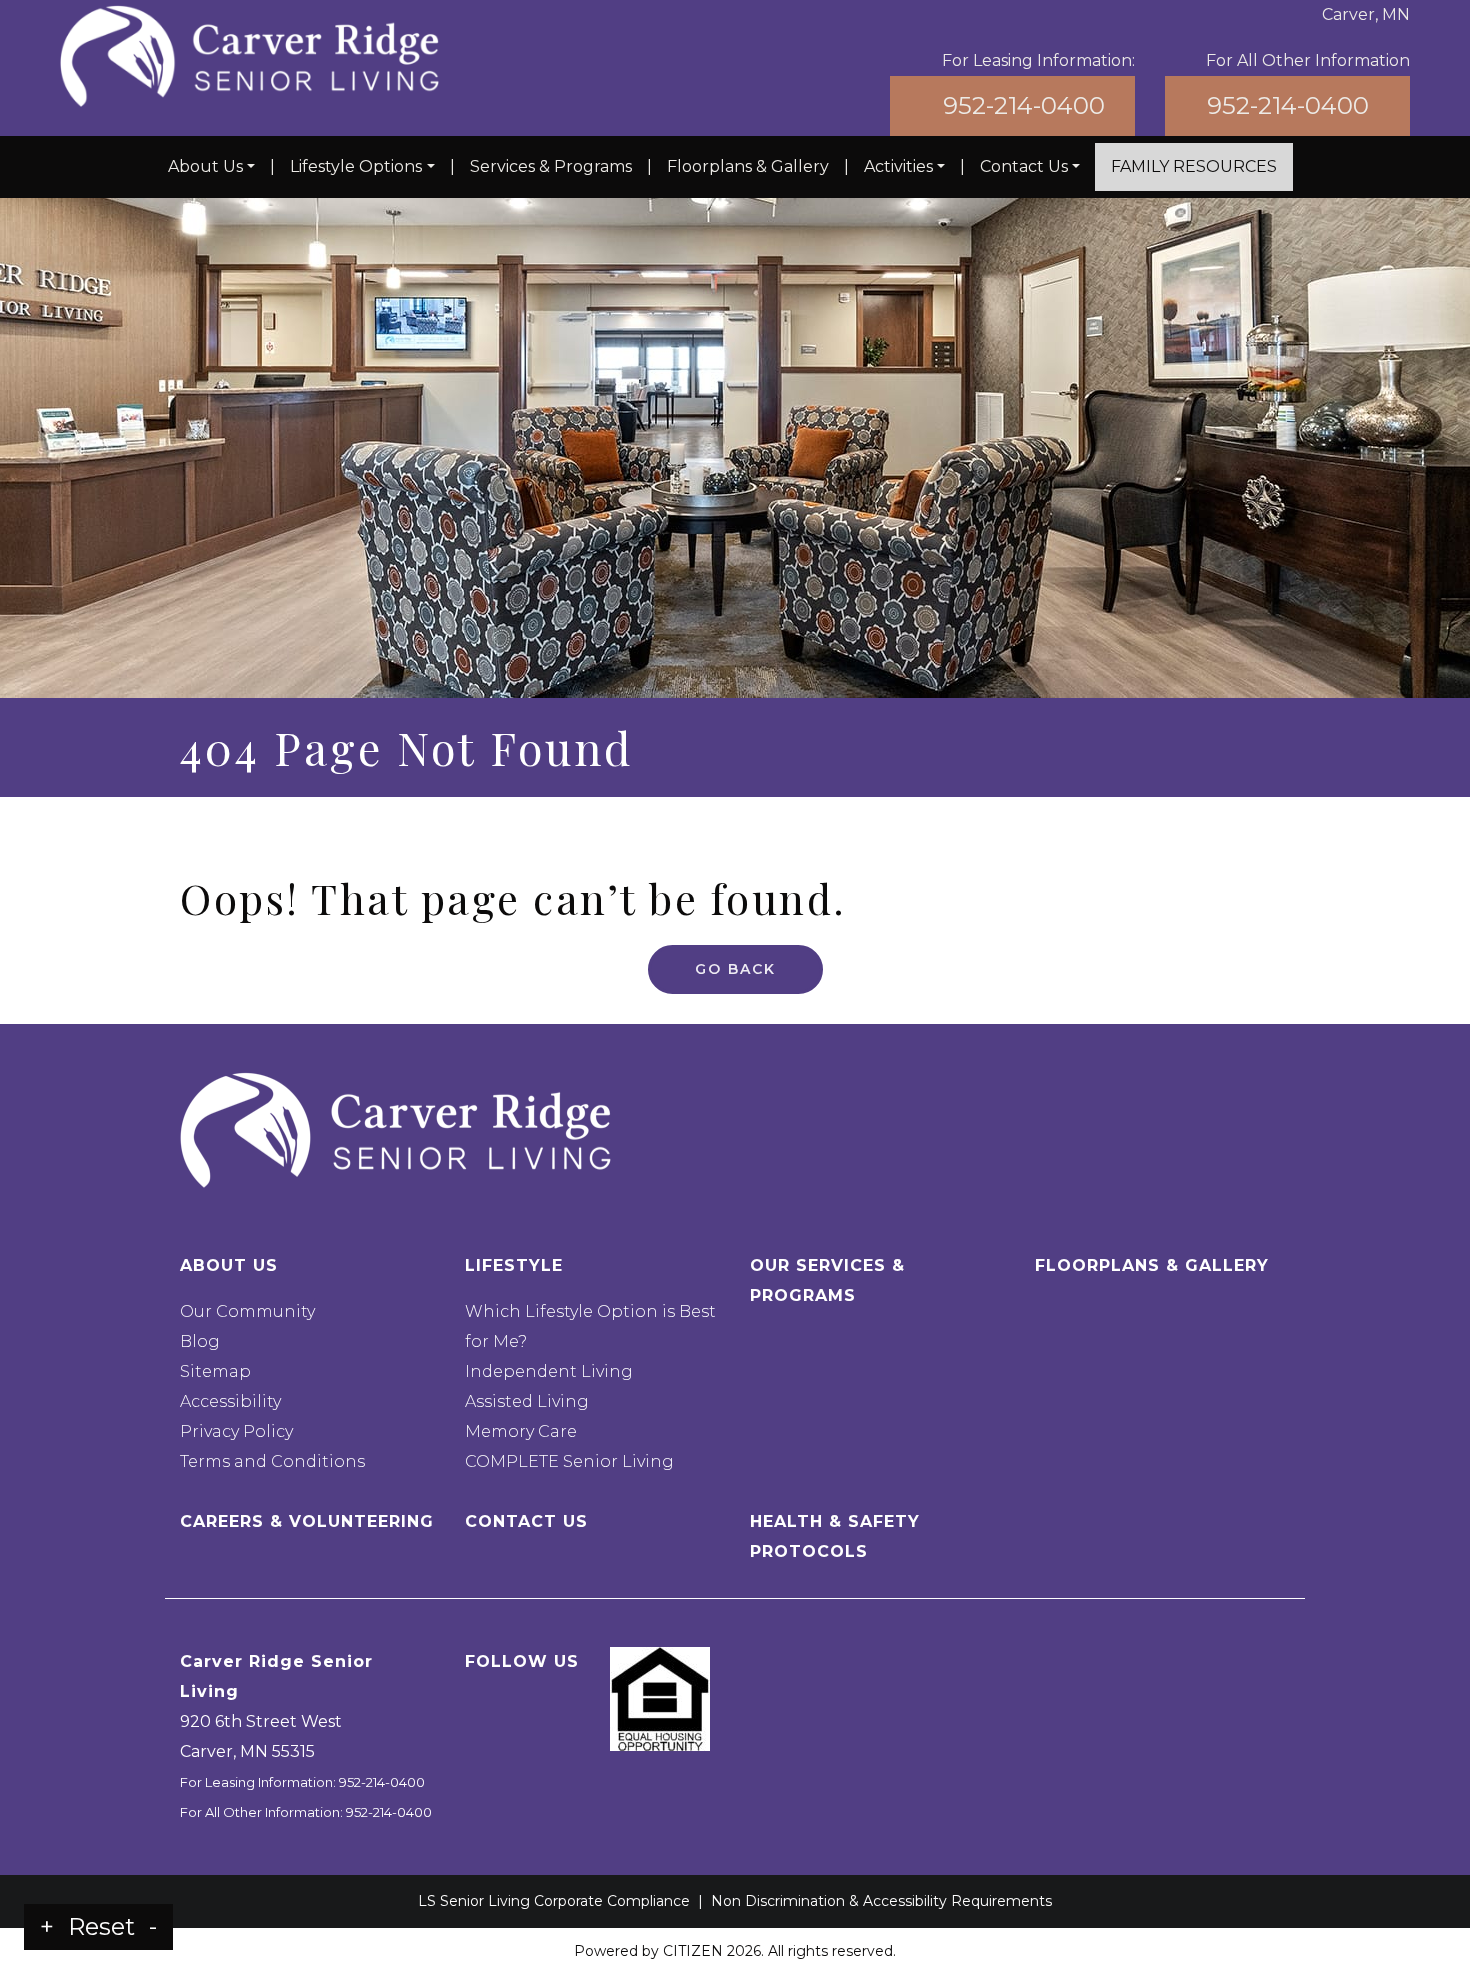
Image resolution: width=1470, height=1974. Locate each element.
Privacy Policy (236, 1431)
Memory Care (521, 1431)
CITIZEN (693, 1951)
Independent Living (549, 1371)
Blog (200, 1341)
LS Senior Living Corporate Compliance (554, 1901)
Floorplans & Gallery (748, 166)
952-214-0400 (1024, 105)
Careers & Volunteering (307, 1521)
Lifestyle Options (356, 166)
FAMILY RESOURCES (1194, 166)
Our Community (247, 1311)
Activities (898, 166)
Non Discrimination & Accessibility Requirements (881, 1901)
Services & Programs (551, 166)
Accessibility (230, 1401)
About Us (205, 166)
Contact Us (1024, 166)
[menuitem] (211, 167)
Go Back (735, 969)
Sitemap (215, 1371)
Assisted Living (527, 1401)
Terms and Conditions (272, 1461)
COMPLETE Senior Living (569, 1461)
